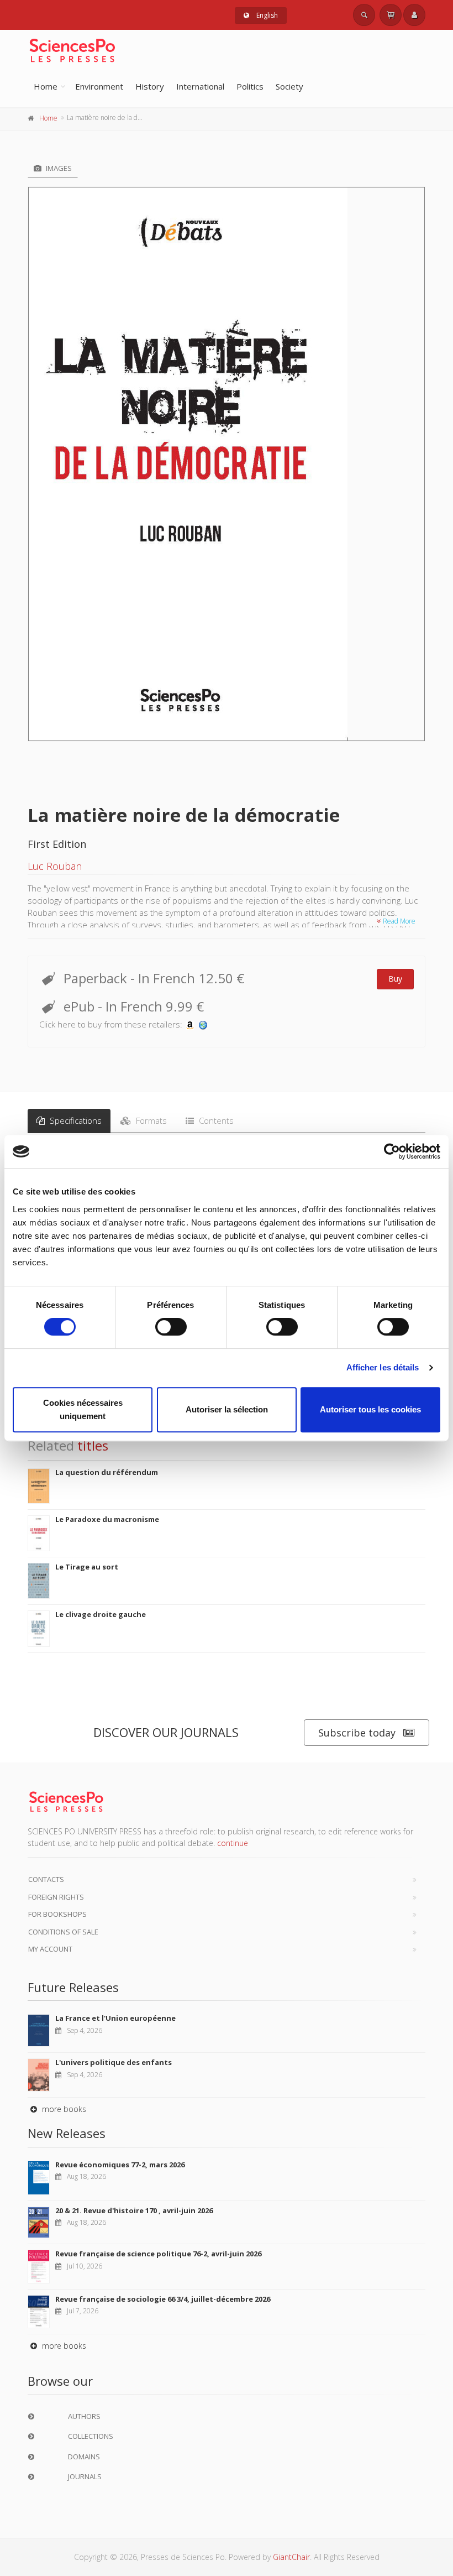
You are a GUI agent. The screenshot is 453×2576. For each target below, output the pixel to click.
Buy (395, 979)
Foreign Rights (56, 1897)
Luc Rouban (55, 866)
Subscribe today (357, 1733)
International (200, 86)
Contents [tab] (215, 1120)
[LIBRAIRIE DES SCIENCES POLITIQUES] (203, 1024)
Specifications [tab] (75, 1120)
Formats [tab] (150, 1120)
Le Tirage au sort (87, 1567)
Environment (99, 86)
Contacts (46, 1879)
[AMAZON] (190, 1024)
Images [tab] (58, 168)
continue (233, 1843)
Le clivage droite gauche (101, 1614)
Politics (250, 86)
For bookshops (57, 1914)
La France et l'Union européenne (115, 2018)
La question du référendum (107, 1472)
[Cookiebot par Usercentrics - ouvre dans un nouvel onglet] (392, 1151)
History (150, 86)
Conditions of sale (63, 1932)
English (266, 15)
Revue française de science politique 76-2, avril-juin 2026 (158, 2254)
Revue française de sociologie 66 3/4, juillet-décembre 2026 (163, 2299)
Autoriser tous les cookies (370, 1409)
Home (46, 86)
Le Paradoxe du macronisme (107, 1519)
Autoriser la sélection (227, 1409)
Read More (398, 921)
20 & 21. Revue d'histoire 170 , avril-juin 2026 (134, 2210)
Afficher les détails (383, 1367)
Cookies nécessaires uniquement (83, 1409)
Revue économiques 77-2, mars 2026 (120, 2165)
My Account (50, 1949)
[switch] (171, 1327)
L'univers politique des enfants (114, 2062)
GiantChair (291, 2557)
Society (289, 86)
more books (63, 2109)
